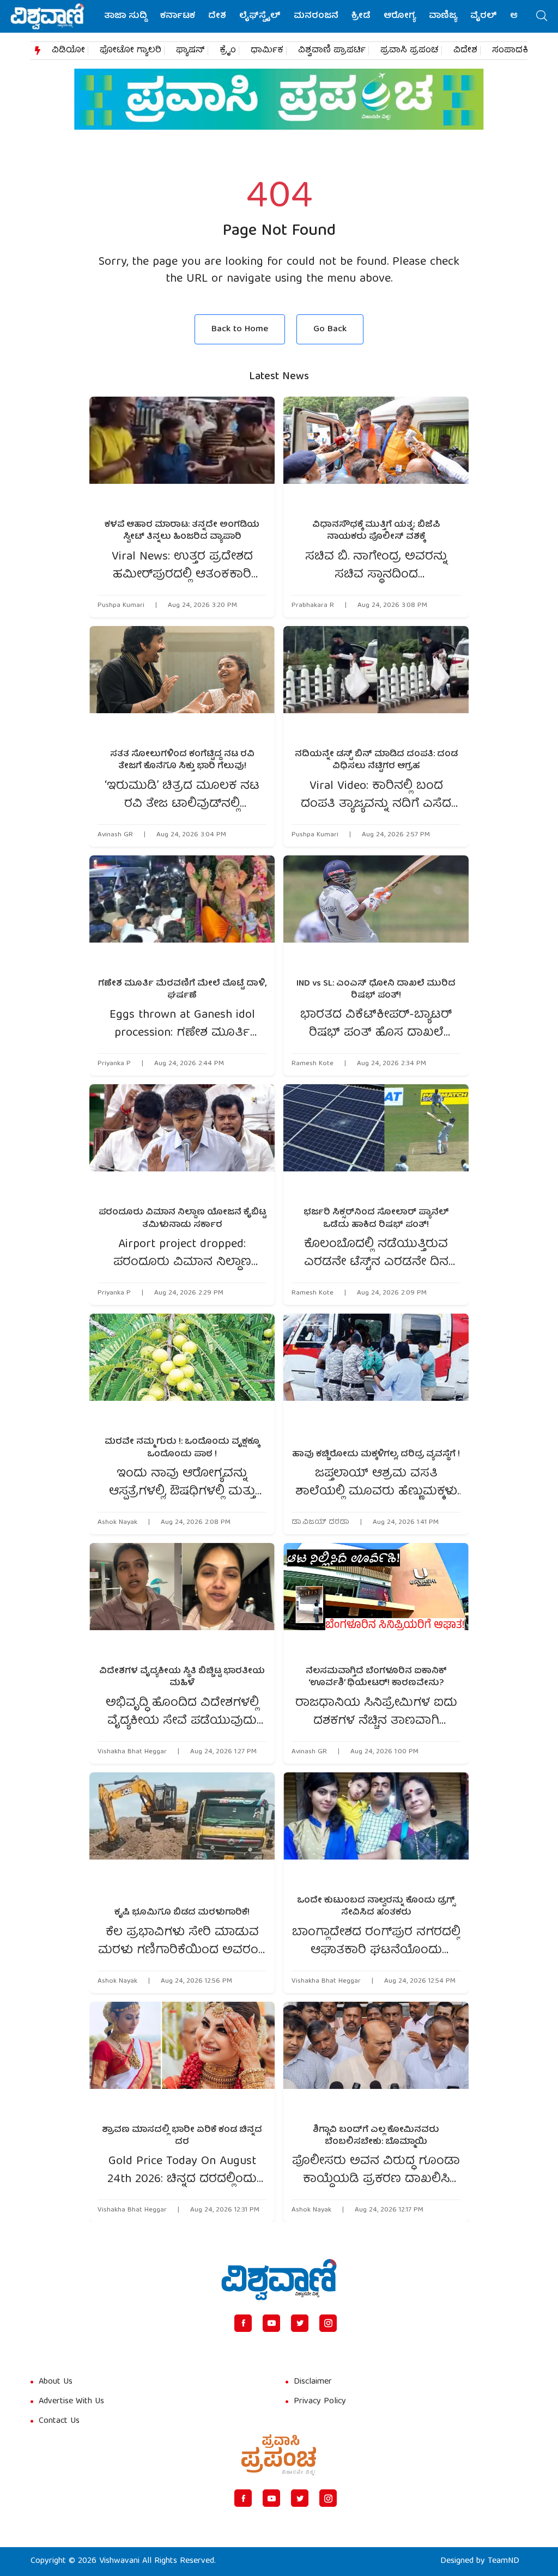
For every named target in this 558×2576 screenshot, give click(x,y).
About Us (56, 2382)
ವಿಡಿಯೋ (68, 51)
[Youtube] (271, 2323)
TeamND (504, 2561)
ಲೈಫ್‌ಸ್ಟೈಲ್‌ (260, 16)
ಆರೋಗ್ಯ (400, 16)
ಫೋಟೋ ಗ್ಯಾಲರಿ (131, 51)
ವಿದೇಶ (465, 51)
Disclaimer (313, 2382)
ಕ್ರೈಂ (228, 51)
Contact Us (59, 2421)
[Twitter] (300, 2323)
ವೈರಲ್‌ (484, 16)
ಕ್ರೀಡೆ (361, 16)
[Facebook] (243, 2323)
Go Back (330, 329)
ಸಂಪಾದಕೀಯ (518, 51)
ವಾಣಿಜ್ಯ (443, 16)
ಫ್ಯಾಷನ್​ (190, 51)
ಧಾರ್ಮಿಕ (267, 51)
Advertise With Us (71, 2402)
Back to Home (240, 329)
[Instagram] (328, 2323)
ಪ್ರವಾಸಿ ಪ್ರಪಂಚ (410, 51)
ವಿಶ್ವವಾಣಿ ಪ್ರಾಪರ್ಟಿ (332, 51)
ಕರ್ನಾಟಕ (178, 16)
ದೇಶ (217, 16)
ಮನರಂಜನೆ (316, 16)
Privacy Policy (320, 2402)
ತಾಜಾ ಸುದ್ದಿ (126, 16)
